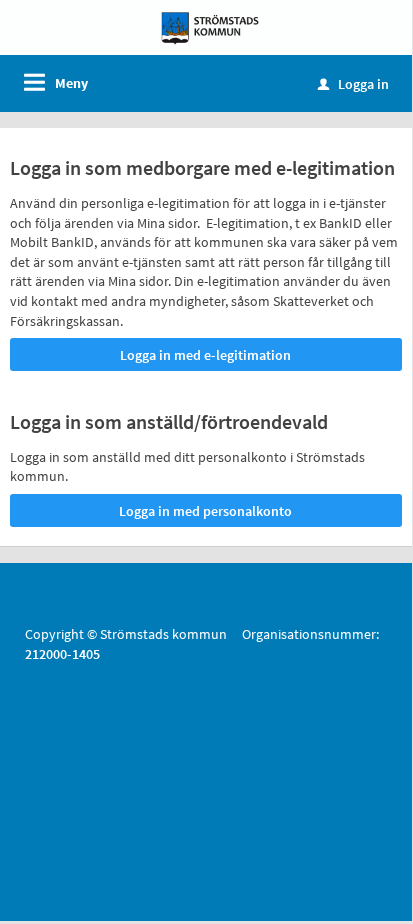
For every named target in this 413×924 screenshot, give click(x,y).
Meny (71, 83)
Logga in (353, 84)
